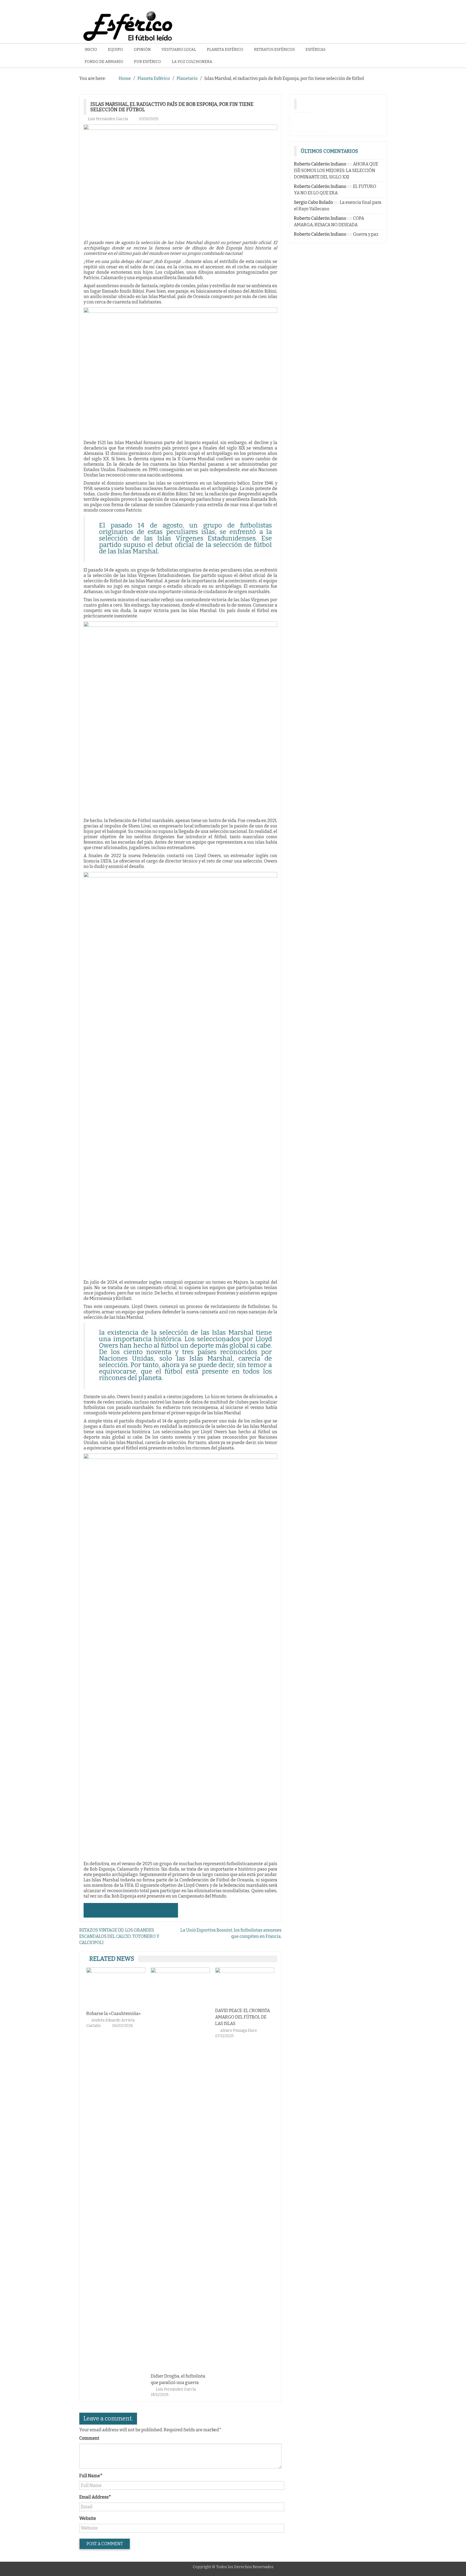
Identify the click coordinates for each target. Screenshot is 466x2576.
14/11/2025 (95, 2395)
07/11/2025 (160, 2036)
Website (88, 2518)
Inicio (91, 50)
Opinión (142, 50)
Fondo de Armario (104, 62)
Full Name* (91, 2476)
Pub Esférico (148, 62)
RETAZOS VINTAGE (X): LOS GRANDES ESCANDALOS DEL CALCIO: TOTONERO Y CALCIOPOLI (119, 1936)
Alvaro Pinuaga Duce (175, 2031)
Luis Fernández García (108, 119)
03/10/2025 (149, 119)
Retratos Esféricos (274, 50)
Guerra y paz (366, 234)
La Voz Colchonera (192, 62)
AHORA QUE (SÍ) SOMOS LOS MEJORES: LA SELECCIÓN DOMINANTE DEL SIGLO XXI (336, 170)
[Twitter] (318, 121)
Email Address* (95, 2497)
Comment (89, 2438)
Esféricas (316, 50)
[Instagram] (302, 121)
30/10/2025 (225, 2395)
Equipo (115, 50)
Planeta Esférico (225, 50)
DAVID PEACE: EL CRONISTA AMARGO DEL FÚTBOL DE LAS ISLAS (178, 2017)
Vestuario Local (179, 50)
